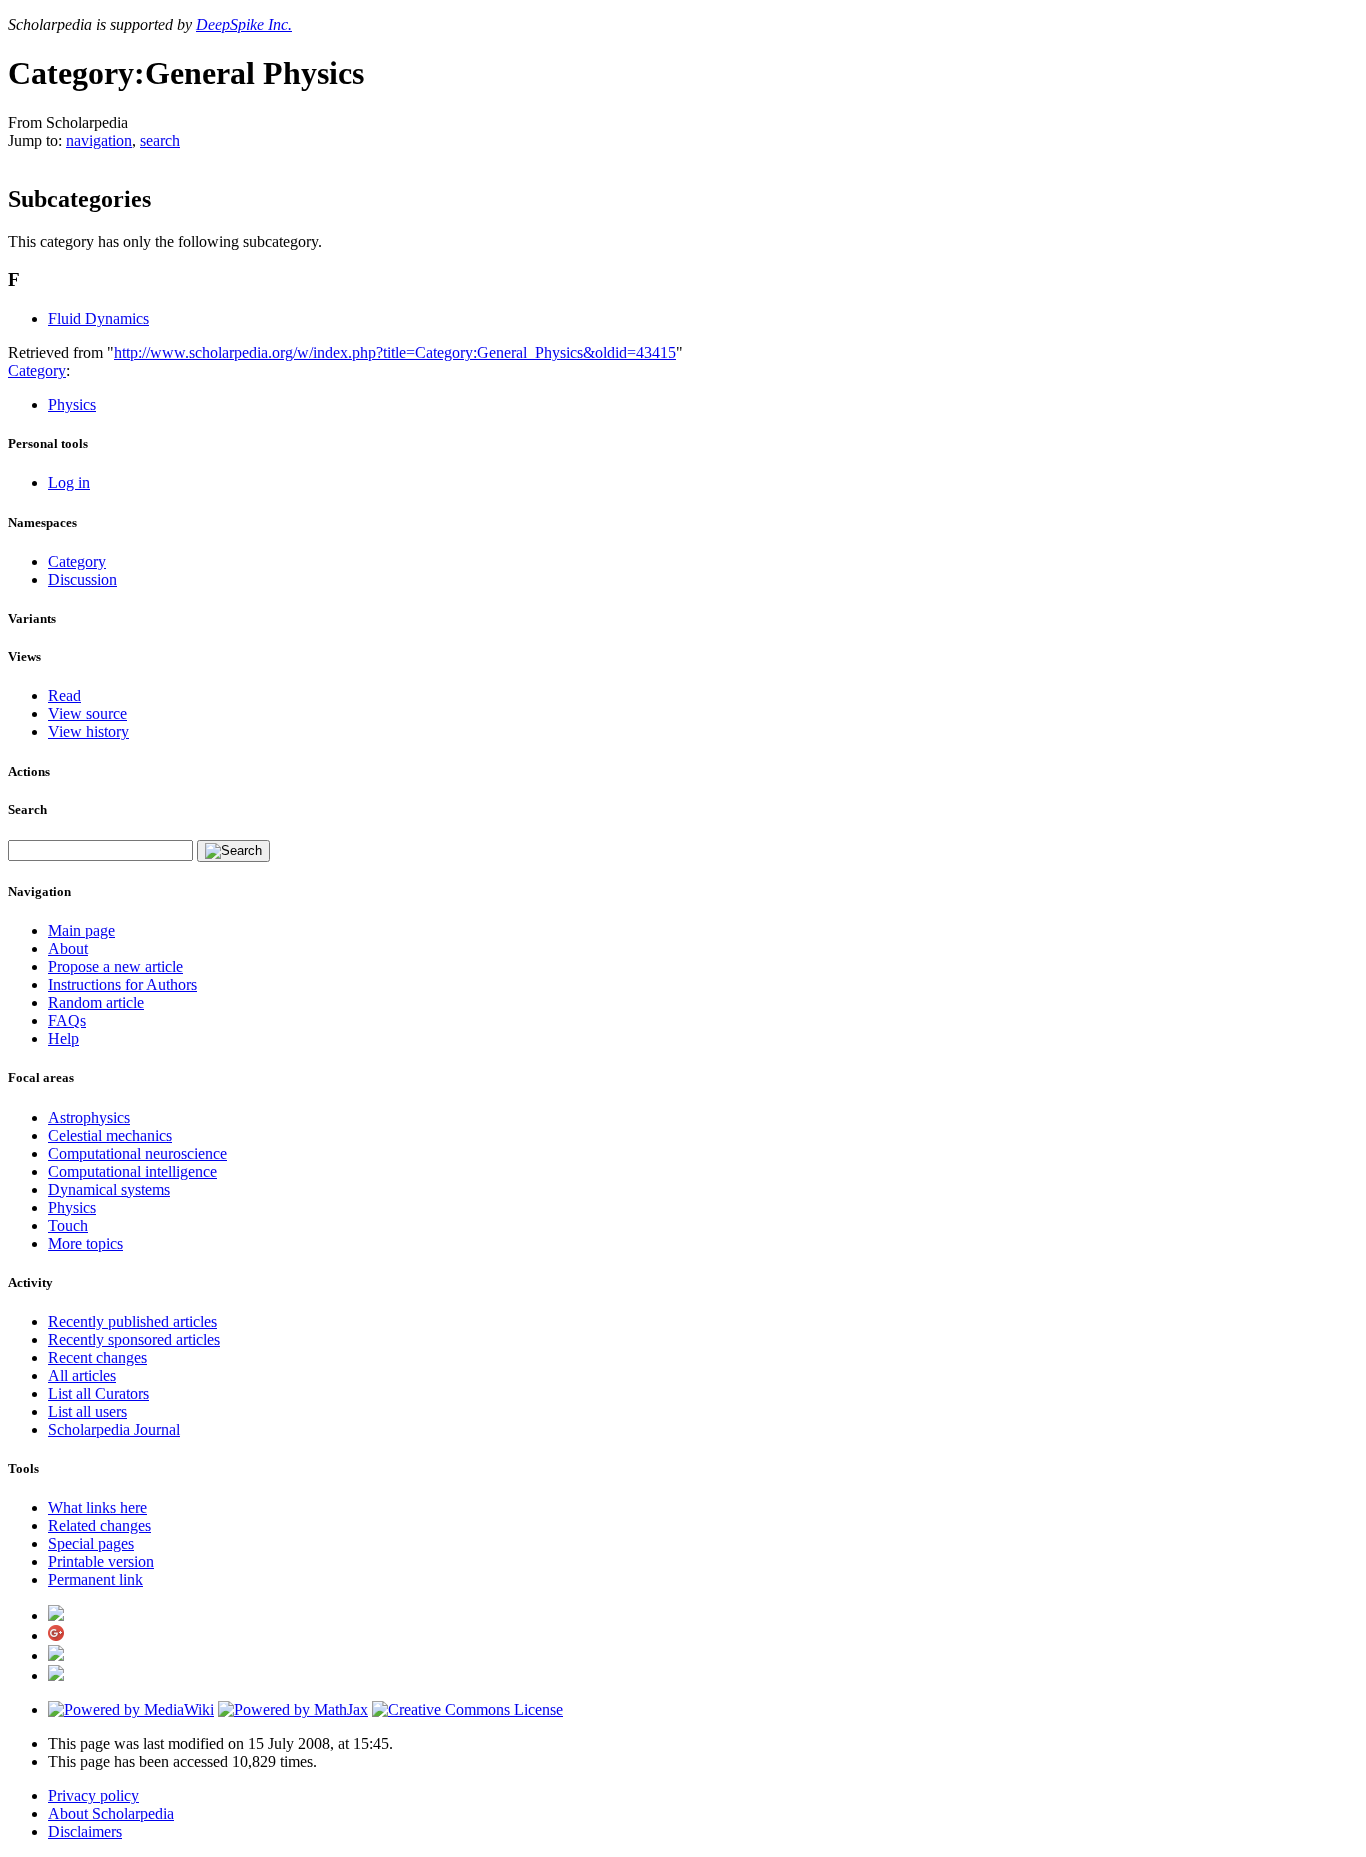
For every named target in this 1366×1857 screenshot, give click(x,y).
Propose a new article (115, 966)
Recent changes (97, 1357)
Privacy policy (93, 1795)
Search (27, 809)
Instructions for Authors (122, 984)
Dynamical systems (109, 1189)
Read (64, 695)
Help (63, 1038)
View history (88, 731)
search (160, 140)
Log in (69, 482)
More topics (85, 1243)
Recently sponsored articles (134, 1339)
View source (87, 713)
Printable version (101, 1561)
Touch (68, 1225)
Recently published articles (132, 1321)
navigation (99, 140)
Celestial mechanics (110, 1135)
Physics (72, 404)
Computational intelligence (132, 1171)
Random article (96, 1002)
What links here (97, 1507)
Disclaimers (85, 1831)
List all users (87, 1411)
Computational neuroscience (137, 1153)
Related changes (99, 1525)
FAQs (67, 1020)
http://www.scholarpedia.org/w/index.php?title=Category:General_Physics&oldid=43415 (395, 352)
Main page (81, 930)
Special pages (91, 1543)
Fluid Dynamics (98, 318)
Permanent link (95, 1579)
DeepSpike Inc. (244, 24)
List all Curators (98, 1393)
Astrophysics (89, 1117)
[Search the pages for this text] (233, 851)
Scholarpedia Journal (114, 1429)
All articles (82, 1375)
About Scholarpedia (111, 1813)
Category (37, 370)
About (68, 948)
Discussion (82, 579)
